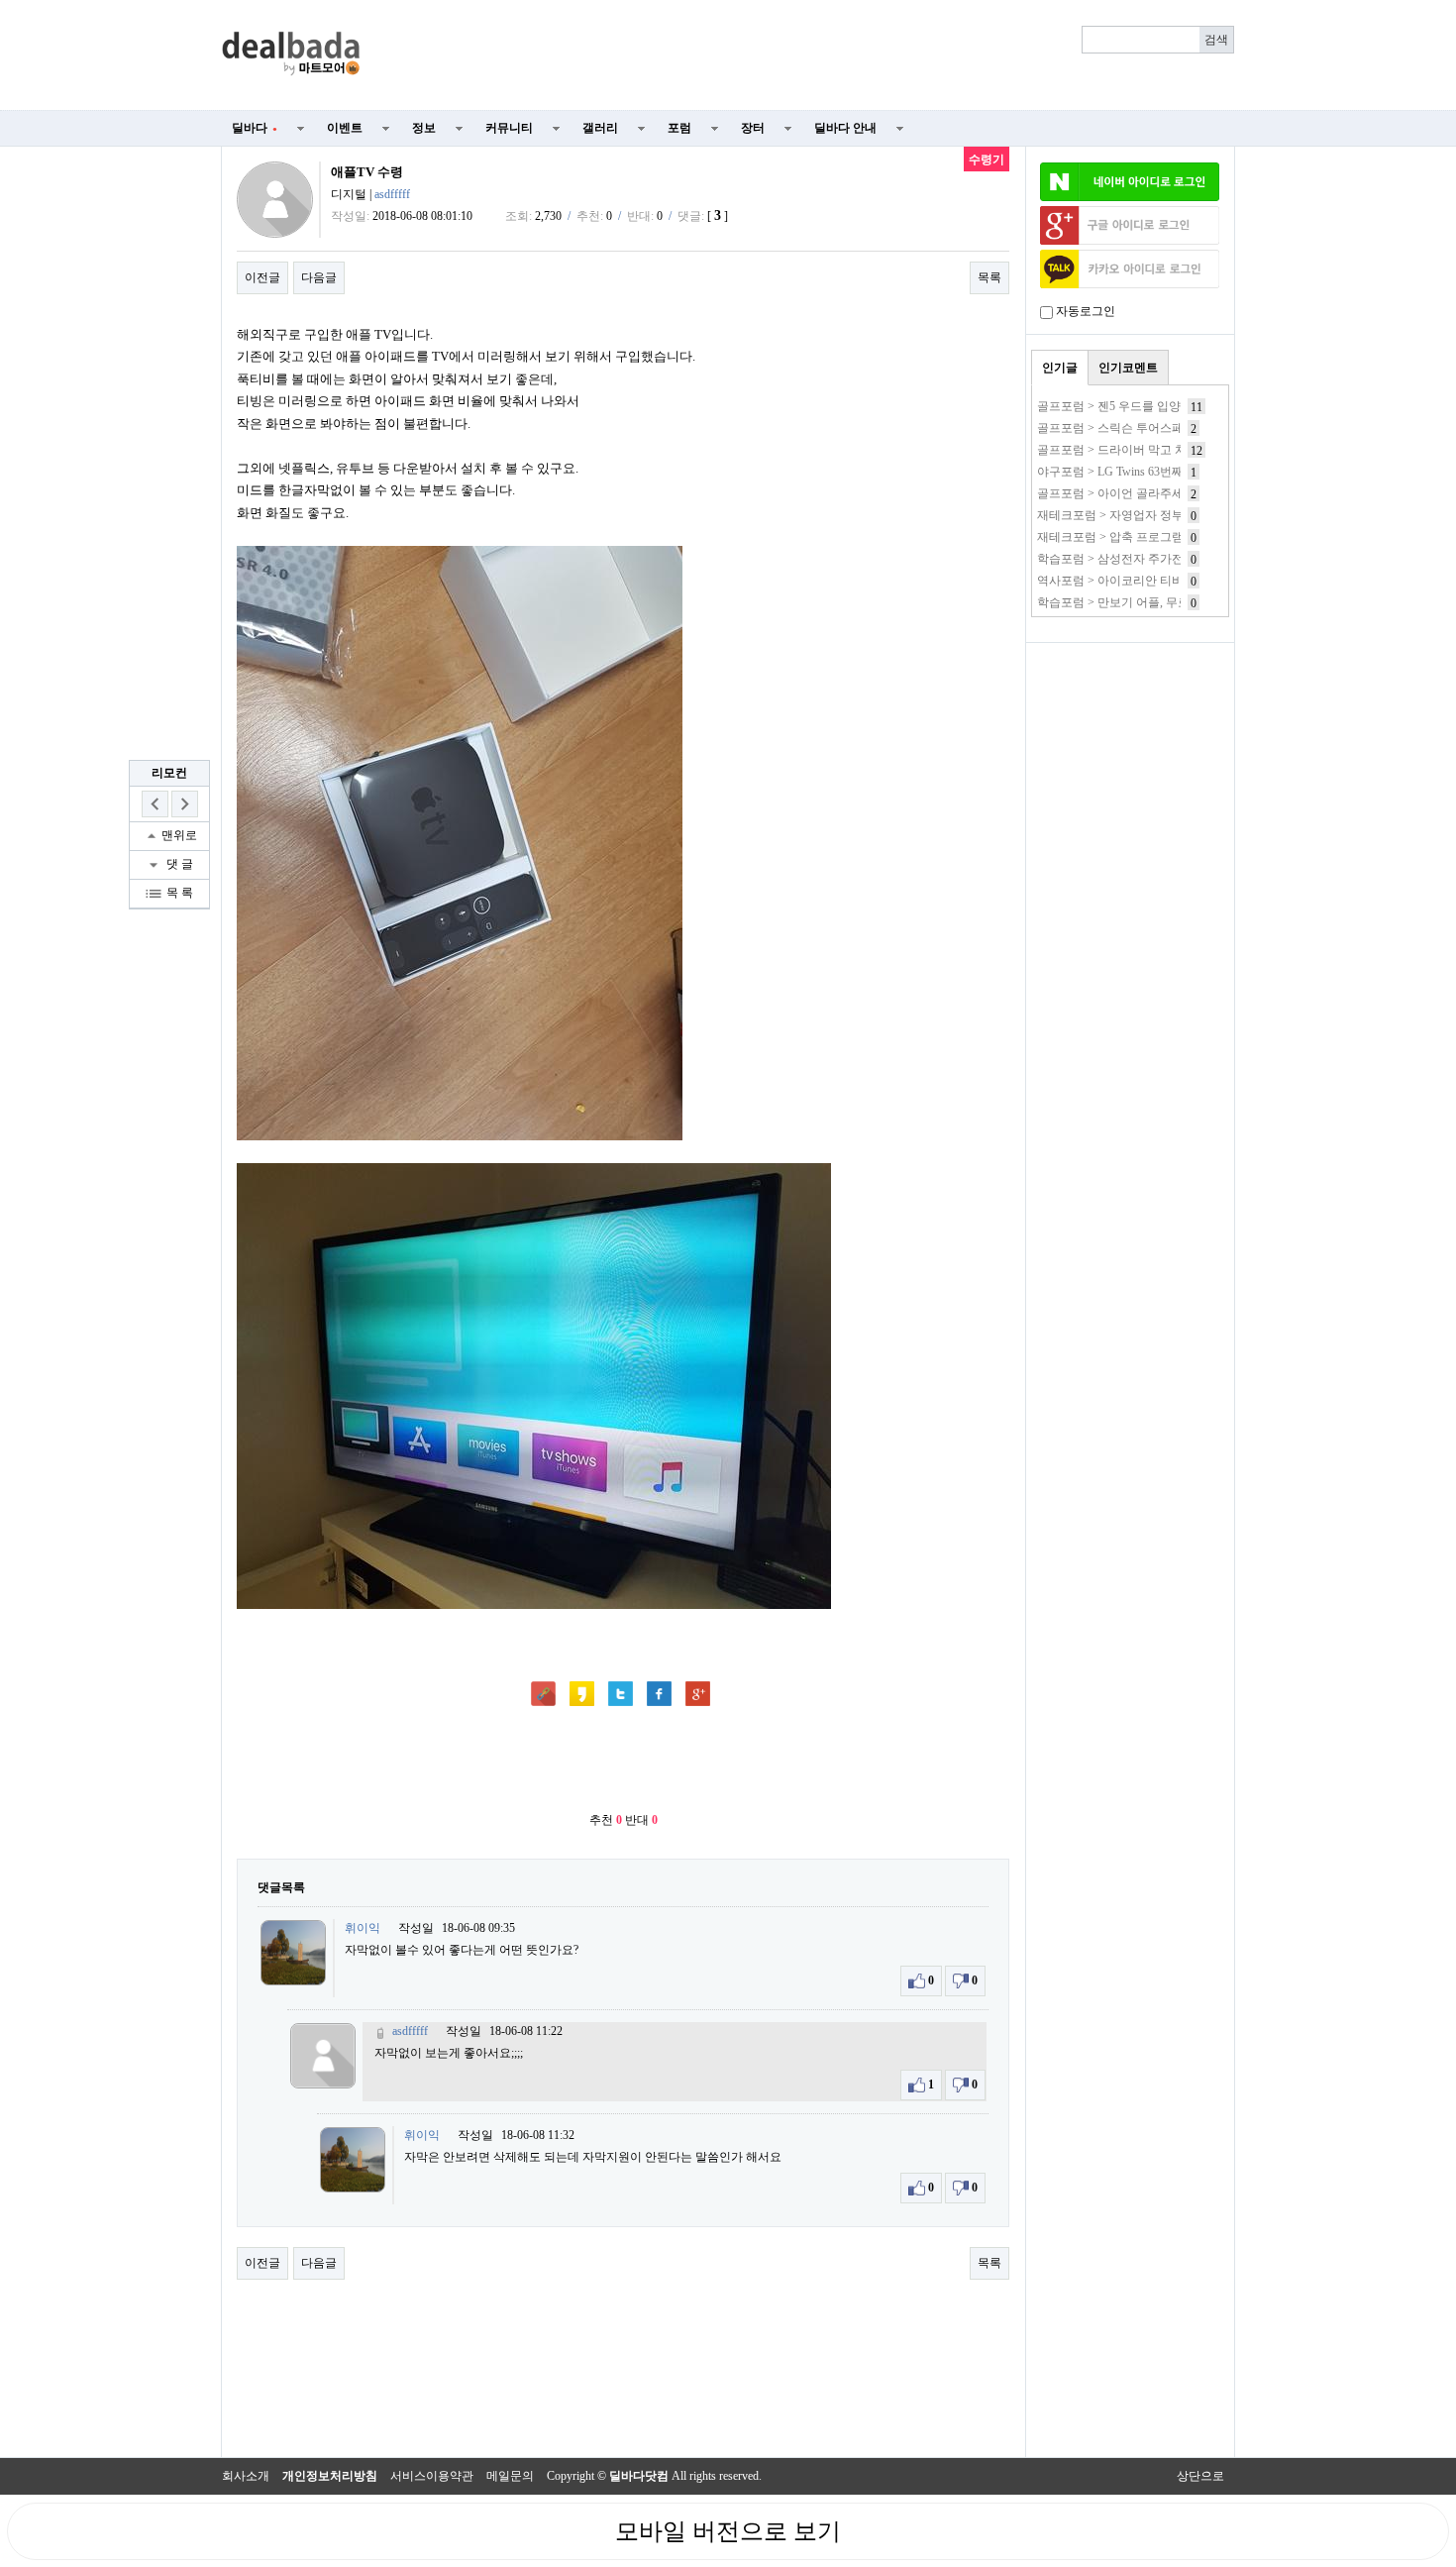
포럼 (679, 128)
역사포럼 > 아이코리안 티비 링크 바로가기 (1149, 581)
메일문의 (510, 2476)
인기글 (1060, 368)
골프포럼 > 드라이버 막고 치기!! (1122, 450)
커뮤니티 (509, 128)
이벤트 (345, 128)
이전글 (262, 277)
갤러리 (600, 128)
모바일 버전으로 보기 (728, 2531)
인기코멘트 (1128, 368)
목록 (989, 277)
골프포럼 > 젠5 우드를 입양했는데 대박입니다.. (1161, 406)
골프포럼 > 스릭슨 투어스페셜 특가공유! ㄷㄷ (1157, 428)
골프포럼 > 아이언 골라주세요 (1116, 493)
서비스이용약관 (432, 2476)
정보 (424, 128)
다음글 (319, 277)
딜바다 (255, 128)
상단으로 (1200, 2476)
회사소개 (246, 2476)
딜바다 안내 (845, 128)
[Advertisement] (809, 55)
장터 (753, 128)
